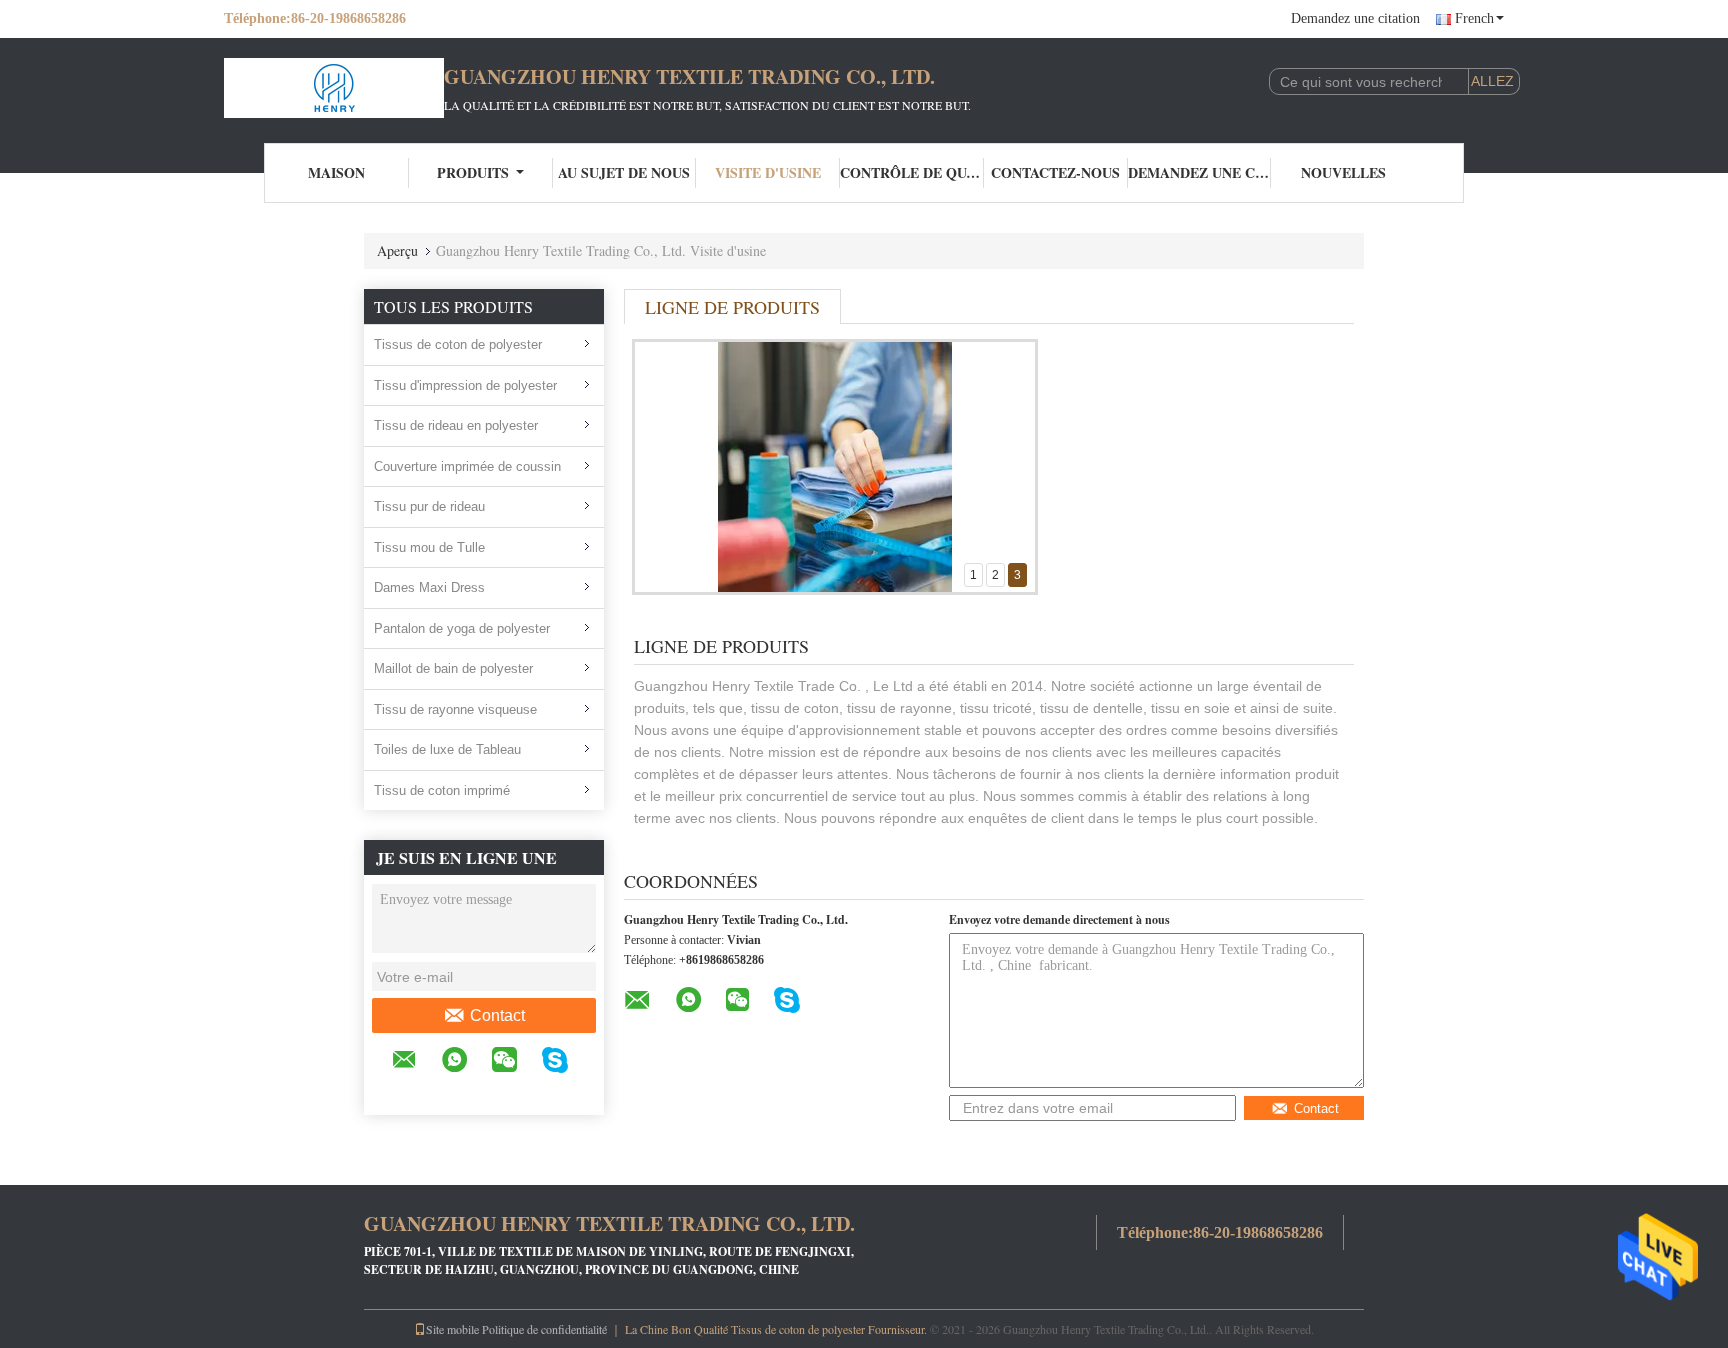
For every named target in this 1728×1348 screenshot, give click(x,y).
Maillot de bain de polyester (453, 668)
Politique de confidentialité (544, 1329)
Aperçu (397, 250)
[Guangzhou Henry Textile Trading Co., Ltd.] (334, 88)
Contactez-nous (1055, 172)
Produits (473, 172)
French (1474, 18)
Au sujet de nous (624, 172)
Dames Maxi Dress (429, 587)
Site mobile (452, 1329)
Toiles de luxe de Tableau (447, 749)
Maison (336, 172)
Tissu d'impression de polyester (465, 385)
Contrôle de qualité (912, 172)
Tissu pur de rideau (429, 506)
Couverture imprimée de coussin (467, 466)
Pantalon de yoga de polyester (462, 628)
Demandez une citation (1355, 18)
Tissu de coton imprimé (442, 790)
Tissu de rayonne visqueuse (455, 709)
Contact (497, 1015)
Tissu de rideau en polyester (456, 425)
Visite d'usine (768, 172)
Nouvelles (1343, 172)
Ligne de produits (732, 307)
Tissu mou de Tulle (429, 547)
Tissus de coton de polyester (458, 344)
